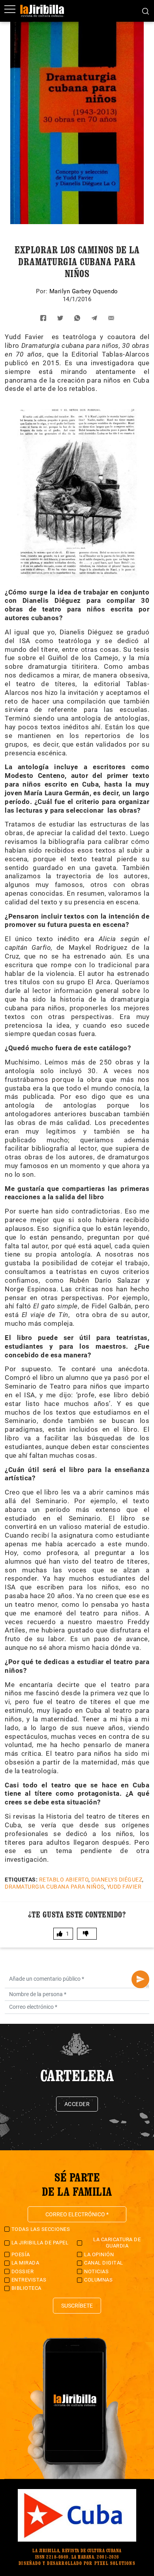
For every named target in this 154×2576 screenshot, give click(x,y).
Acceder (77, 2104)
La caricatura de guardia (117, 2243)
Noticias (96, 2271)
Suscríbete (77, 2306)
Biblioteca (26, 2288)
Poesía (21, 2254)
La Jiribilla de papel (40, 2243)
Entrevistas (29, 2280)
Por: (43, 291)
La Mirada (25, 2263)
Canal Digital (104, 2263)
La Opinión (99, 2254)
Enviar (140, 1979)
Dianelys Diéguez (117, 1880)
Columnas (98, 2280)
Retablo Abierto (64, 1880)
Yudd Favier (124, 1887)
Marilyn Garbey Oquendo (84, 291)
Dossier (23, 2271)
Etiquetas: (21, 1880)
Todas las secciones (41, 2229)
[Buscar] (146, 11)
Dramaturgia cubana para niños (54, 1887)
